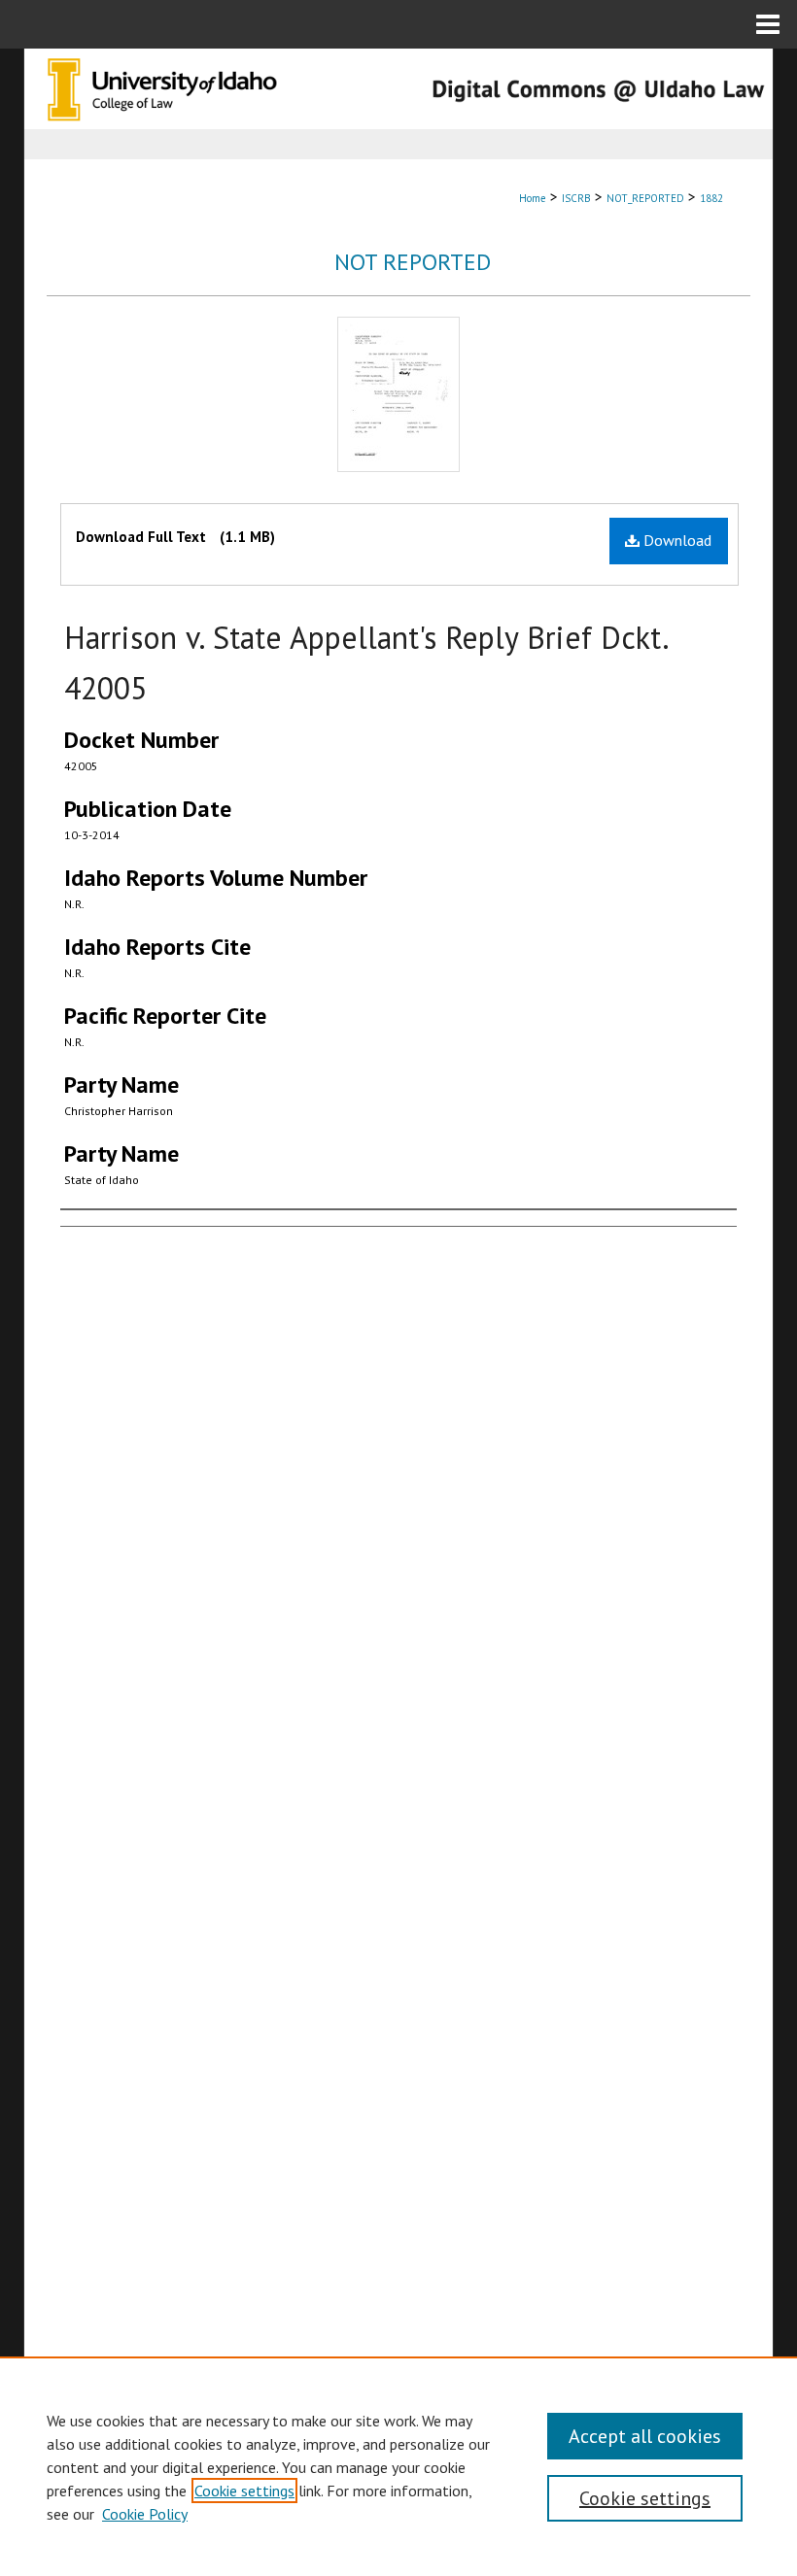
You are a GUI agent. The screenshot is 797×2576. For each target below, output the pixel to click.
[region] (398, 2466)
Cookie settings (244, 2491)
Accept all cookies (645, 2436)
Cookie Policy (145, 2514)
